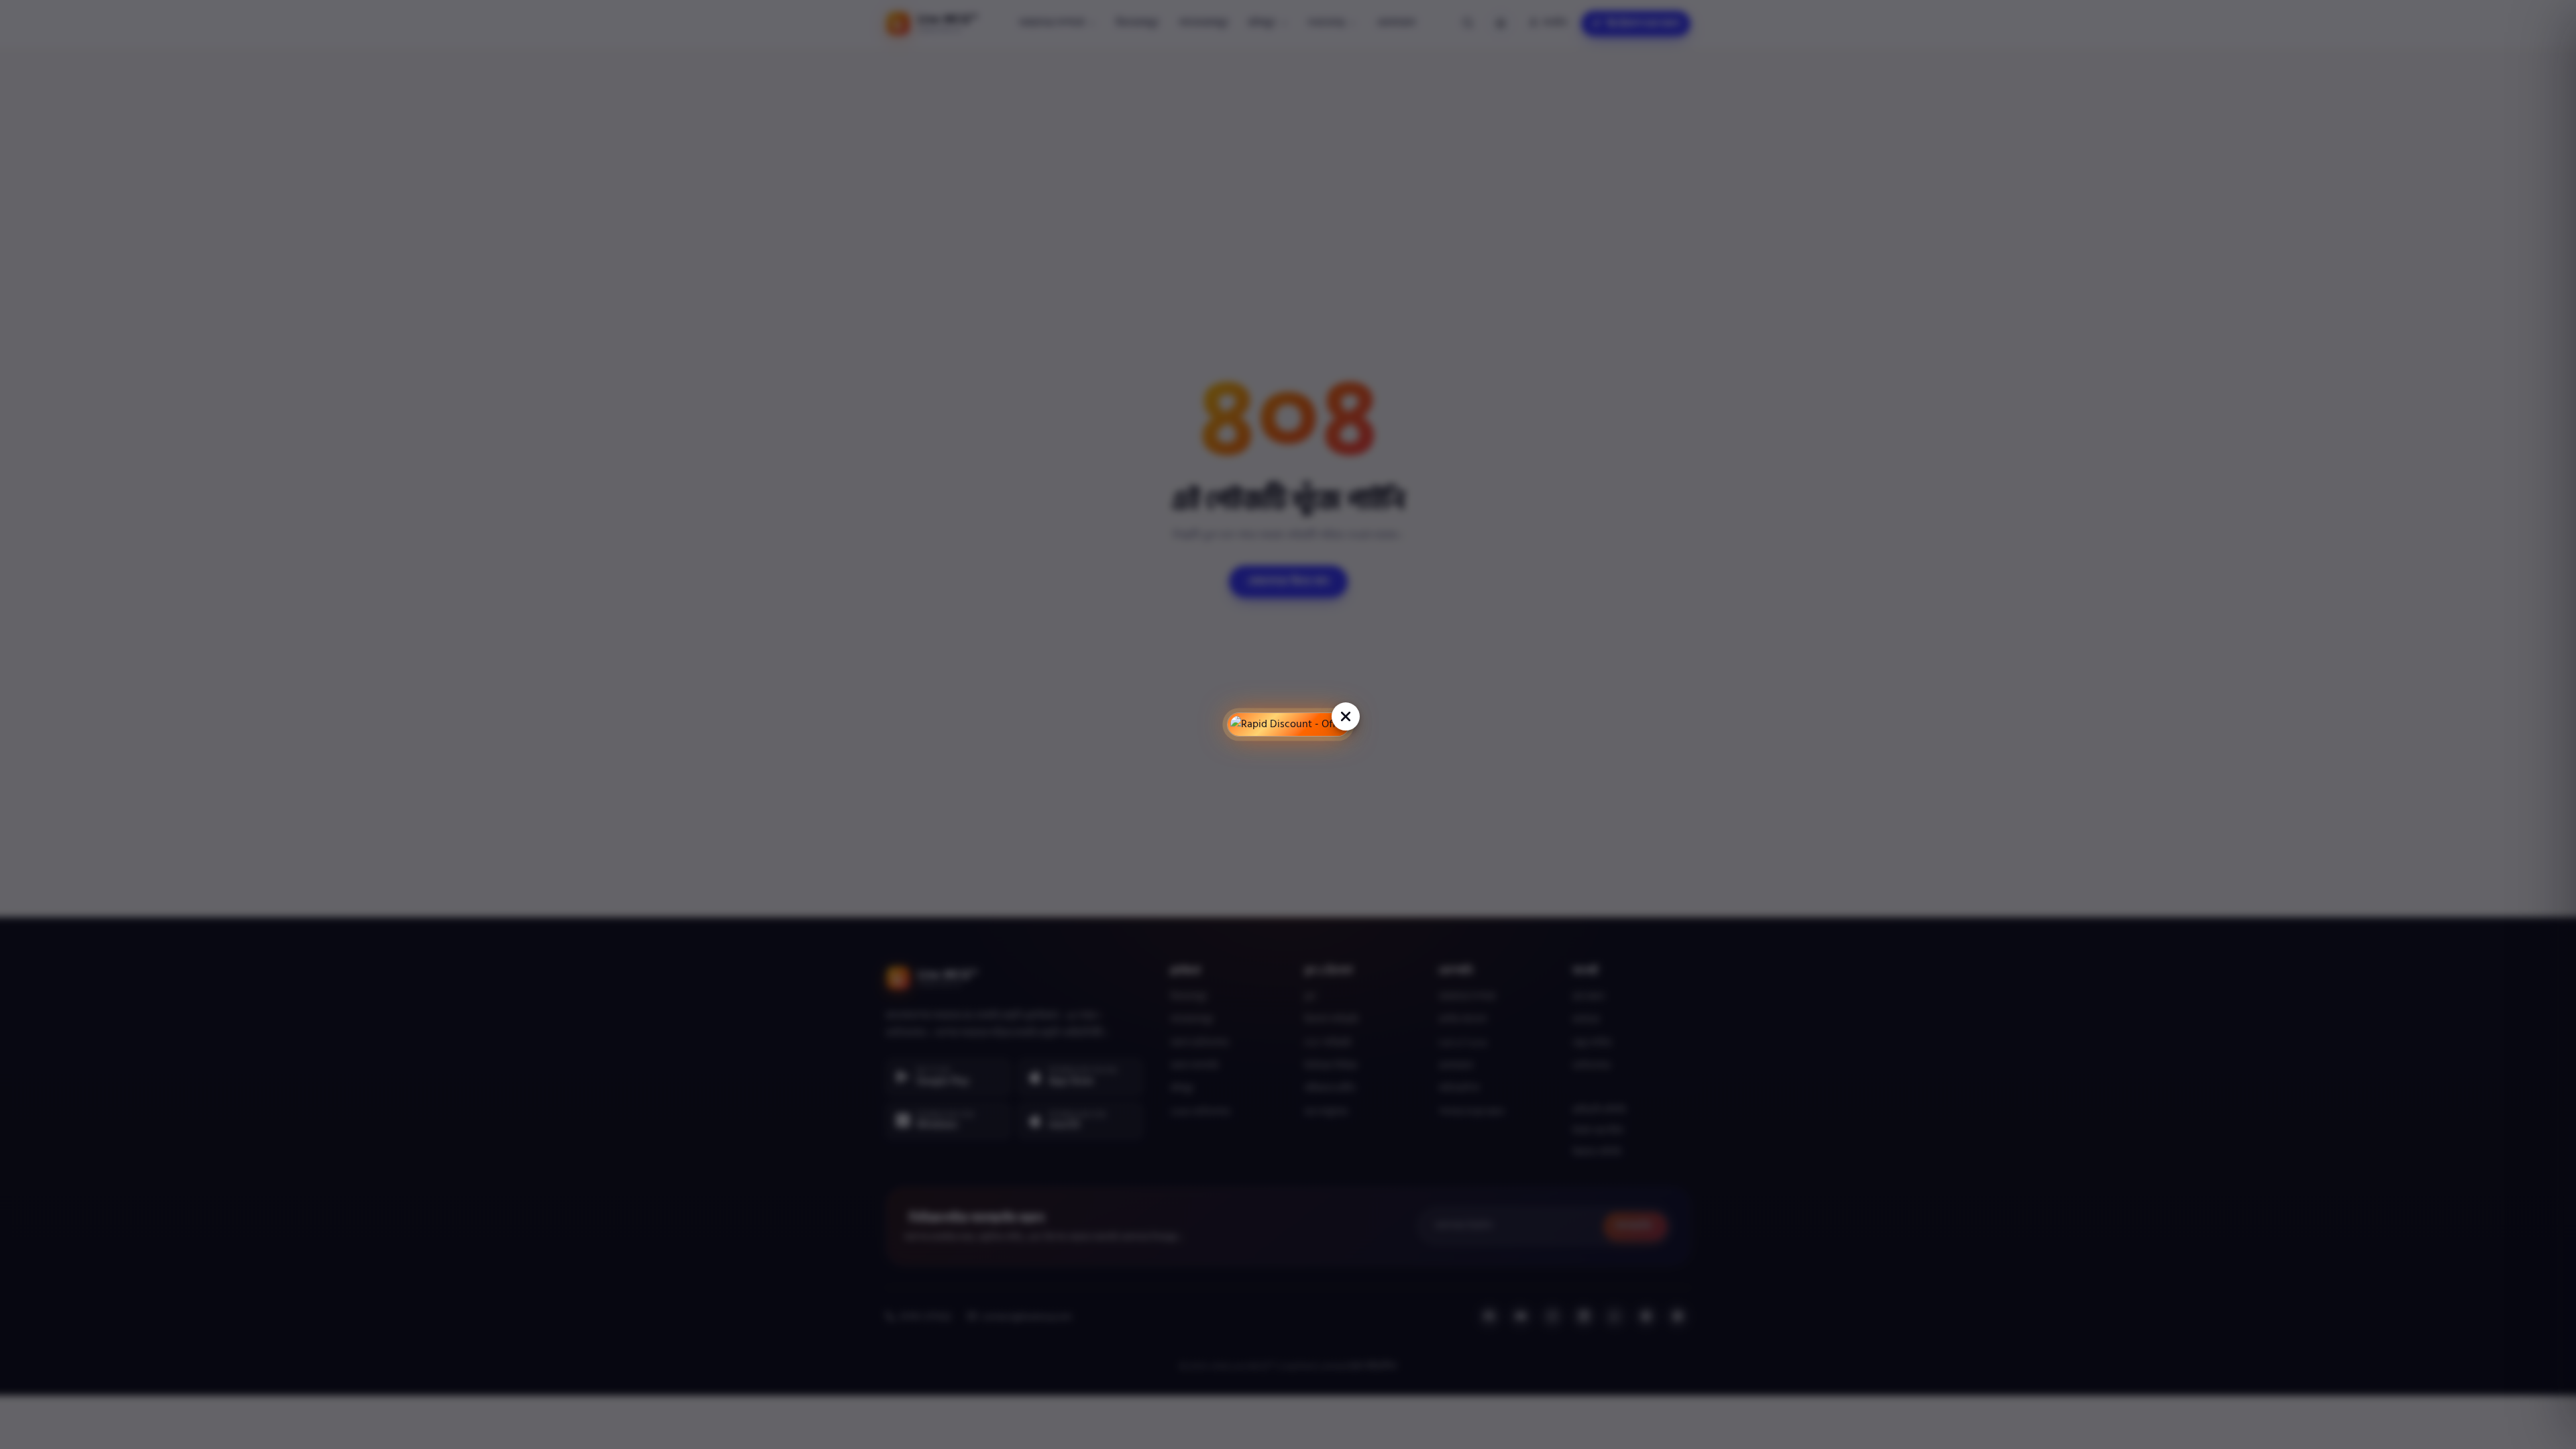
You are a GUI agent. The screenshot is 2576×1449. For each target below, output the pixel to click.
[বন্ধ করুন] (1345, 716)
